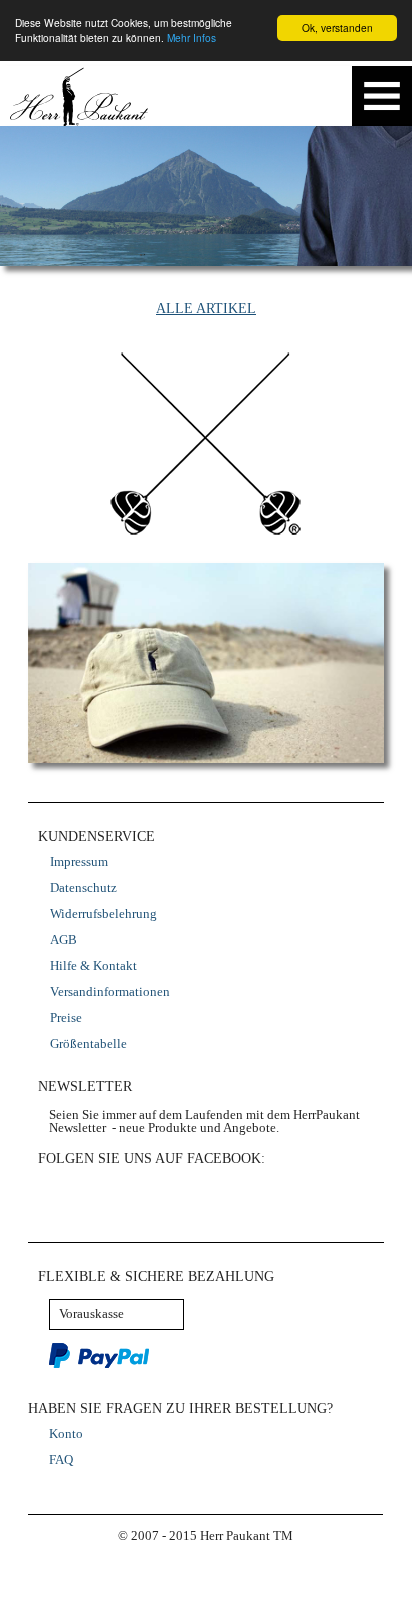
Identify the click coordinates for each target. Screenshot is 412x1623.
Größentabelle (88, 1044)
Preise (66, 1018)
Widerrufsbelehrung (103, 914)
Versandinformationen (110, 992)
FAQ (61, 1460)
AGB (63, 940)
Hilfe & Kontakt (93, 966)
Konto (66, 1434)
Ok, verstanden (337, 27)
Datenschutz (83, 888)
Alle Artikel (206, 308)
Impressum (79, 862)
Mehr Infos (191, 37)
